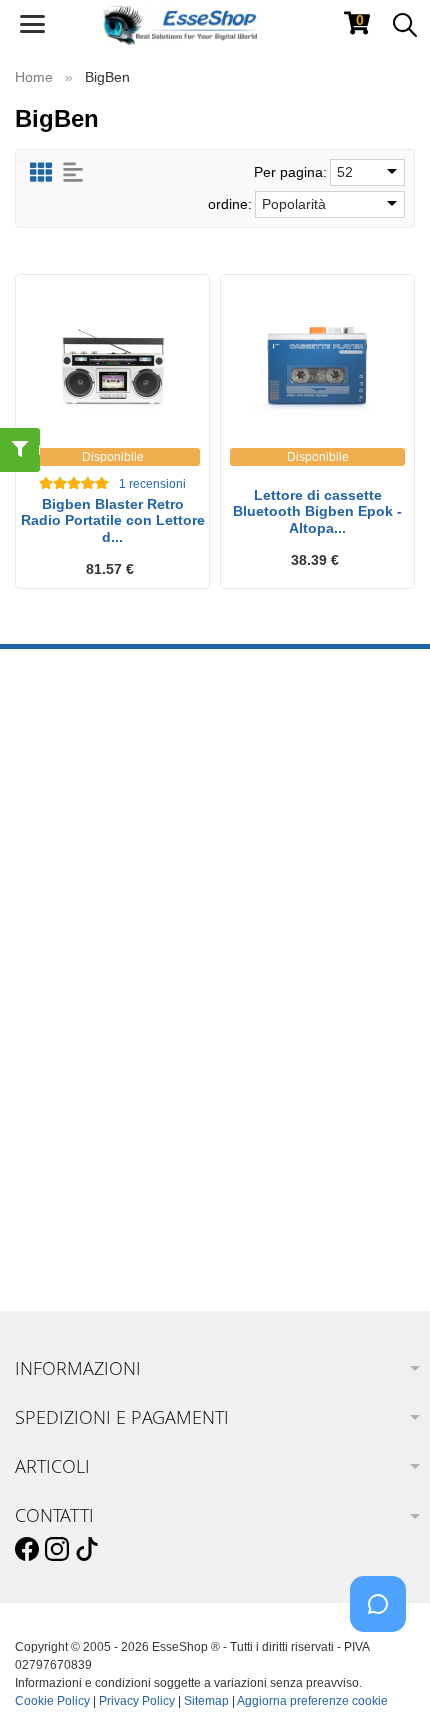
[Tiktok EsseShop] (87, 1550)
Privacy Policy (137, 1701)
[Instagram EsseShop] (57, 1550)
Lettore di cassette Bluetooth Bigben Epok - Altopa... (317, 512)
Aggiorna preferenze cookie (312, 1701)
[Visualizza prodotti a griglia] (41, 172)
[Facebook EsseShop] (27, 1550)
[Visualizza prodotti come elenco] (73, 172)
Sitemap (206, 1701)
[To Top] (384, 1665)
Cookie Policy (52, 1701)
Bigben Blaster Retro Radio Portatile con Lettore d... (113, 521)
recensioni (152, 484)
